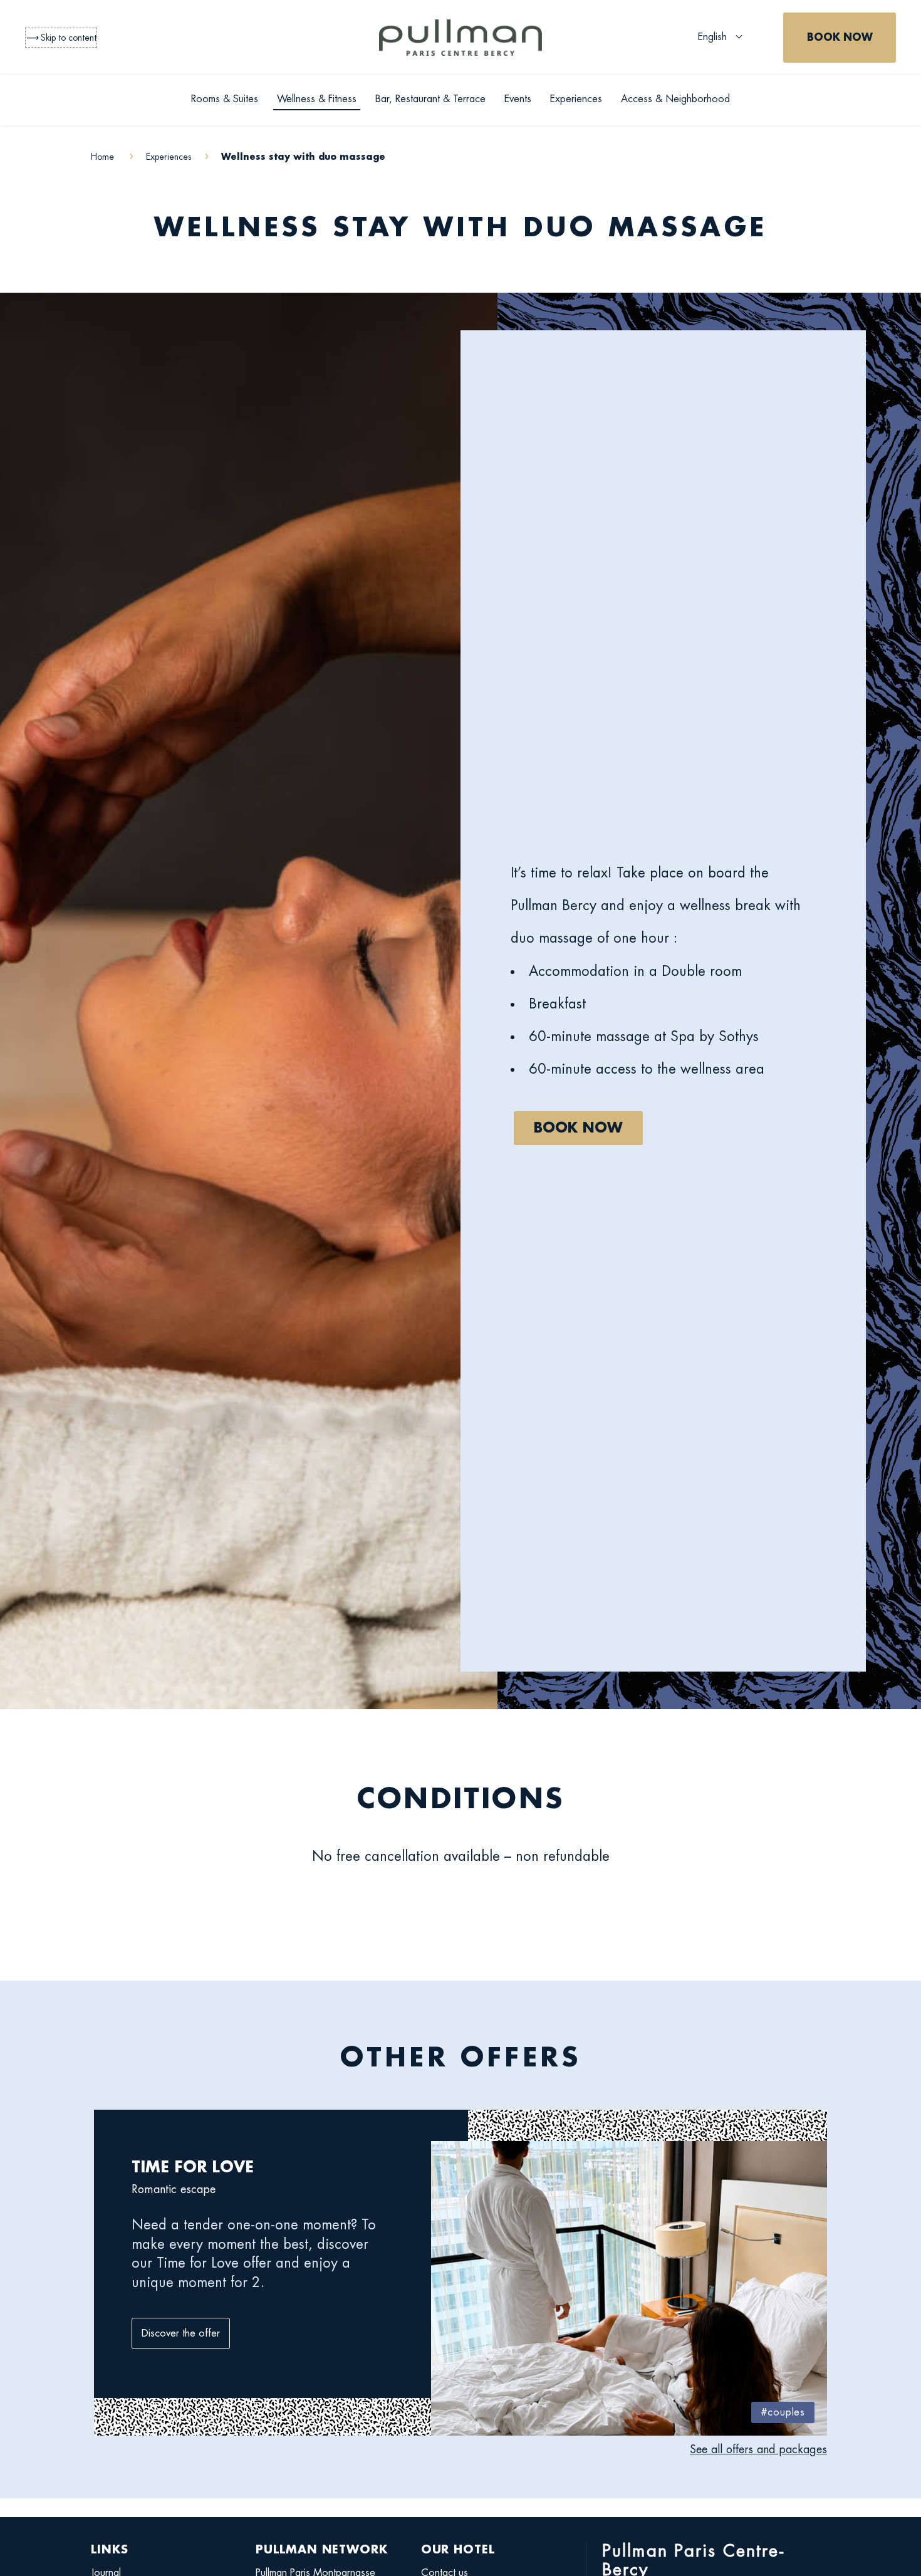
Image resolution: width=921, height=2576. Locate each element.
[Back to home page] (460, 38)
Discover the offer (181, 2333)
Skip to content (61, 38)
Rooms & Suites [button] (225, 99)
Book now (578, 1128)
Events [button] (518, 99)
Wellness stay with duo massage (460, 228)
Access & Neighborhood (675, 99)
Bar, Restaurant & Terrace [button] (430, 99)
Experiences (576, 99)
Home (104, 157)
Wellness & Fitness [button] (317, 99)
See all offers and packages (758, 2449)
